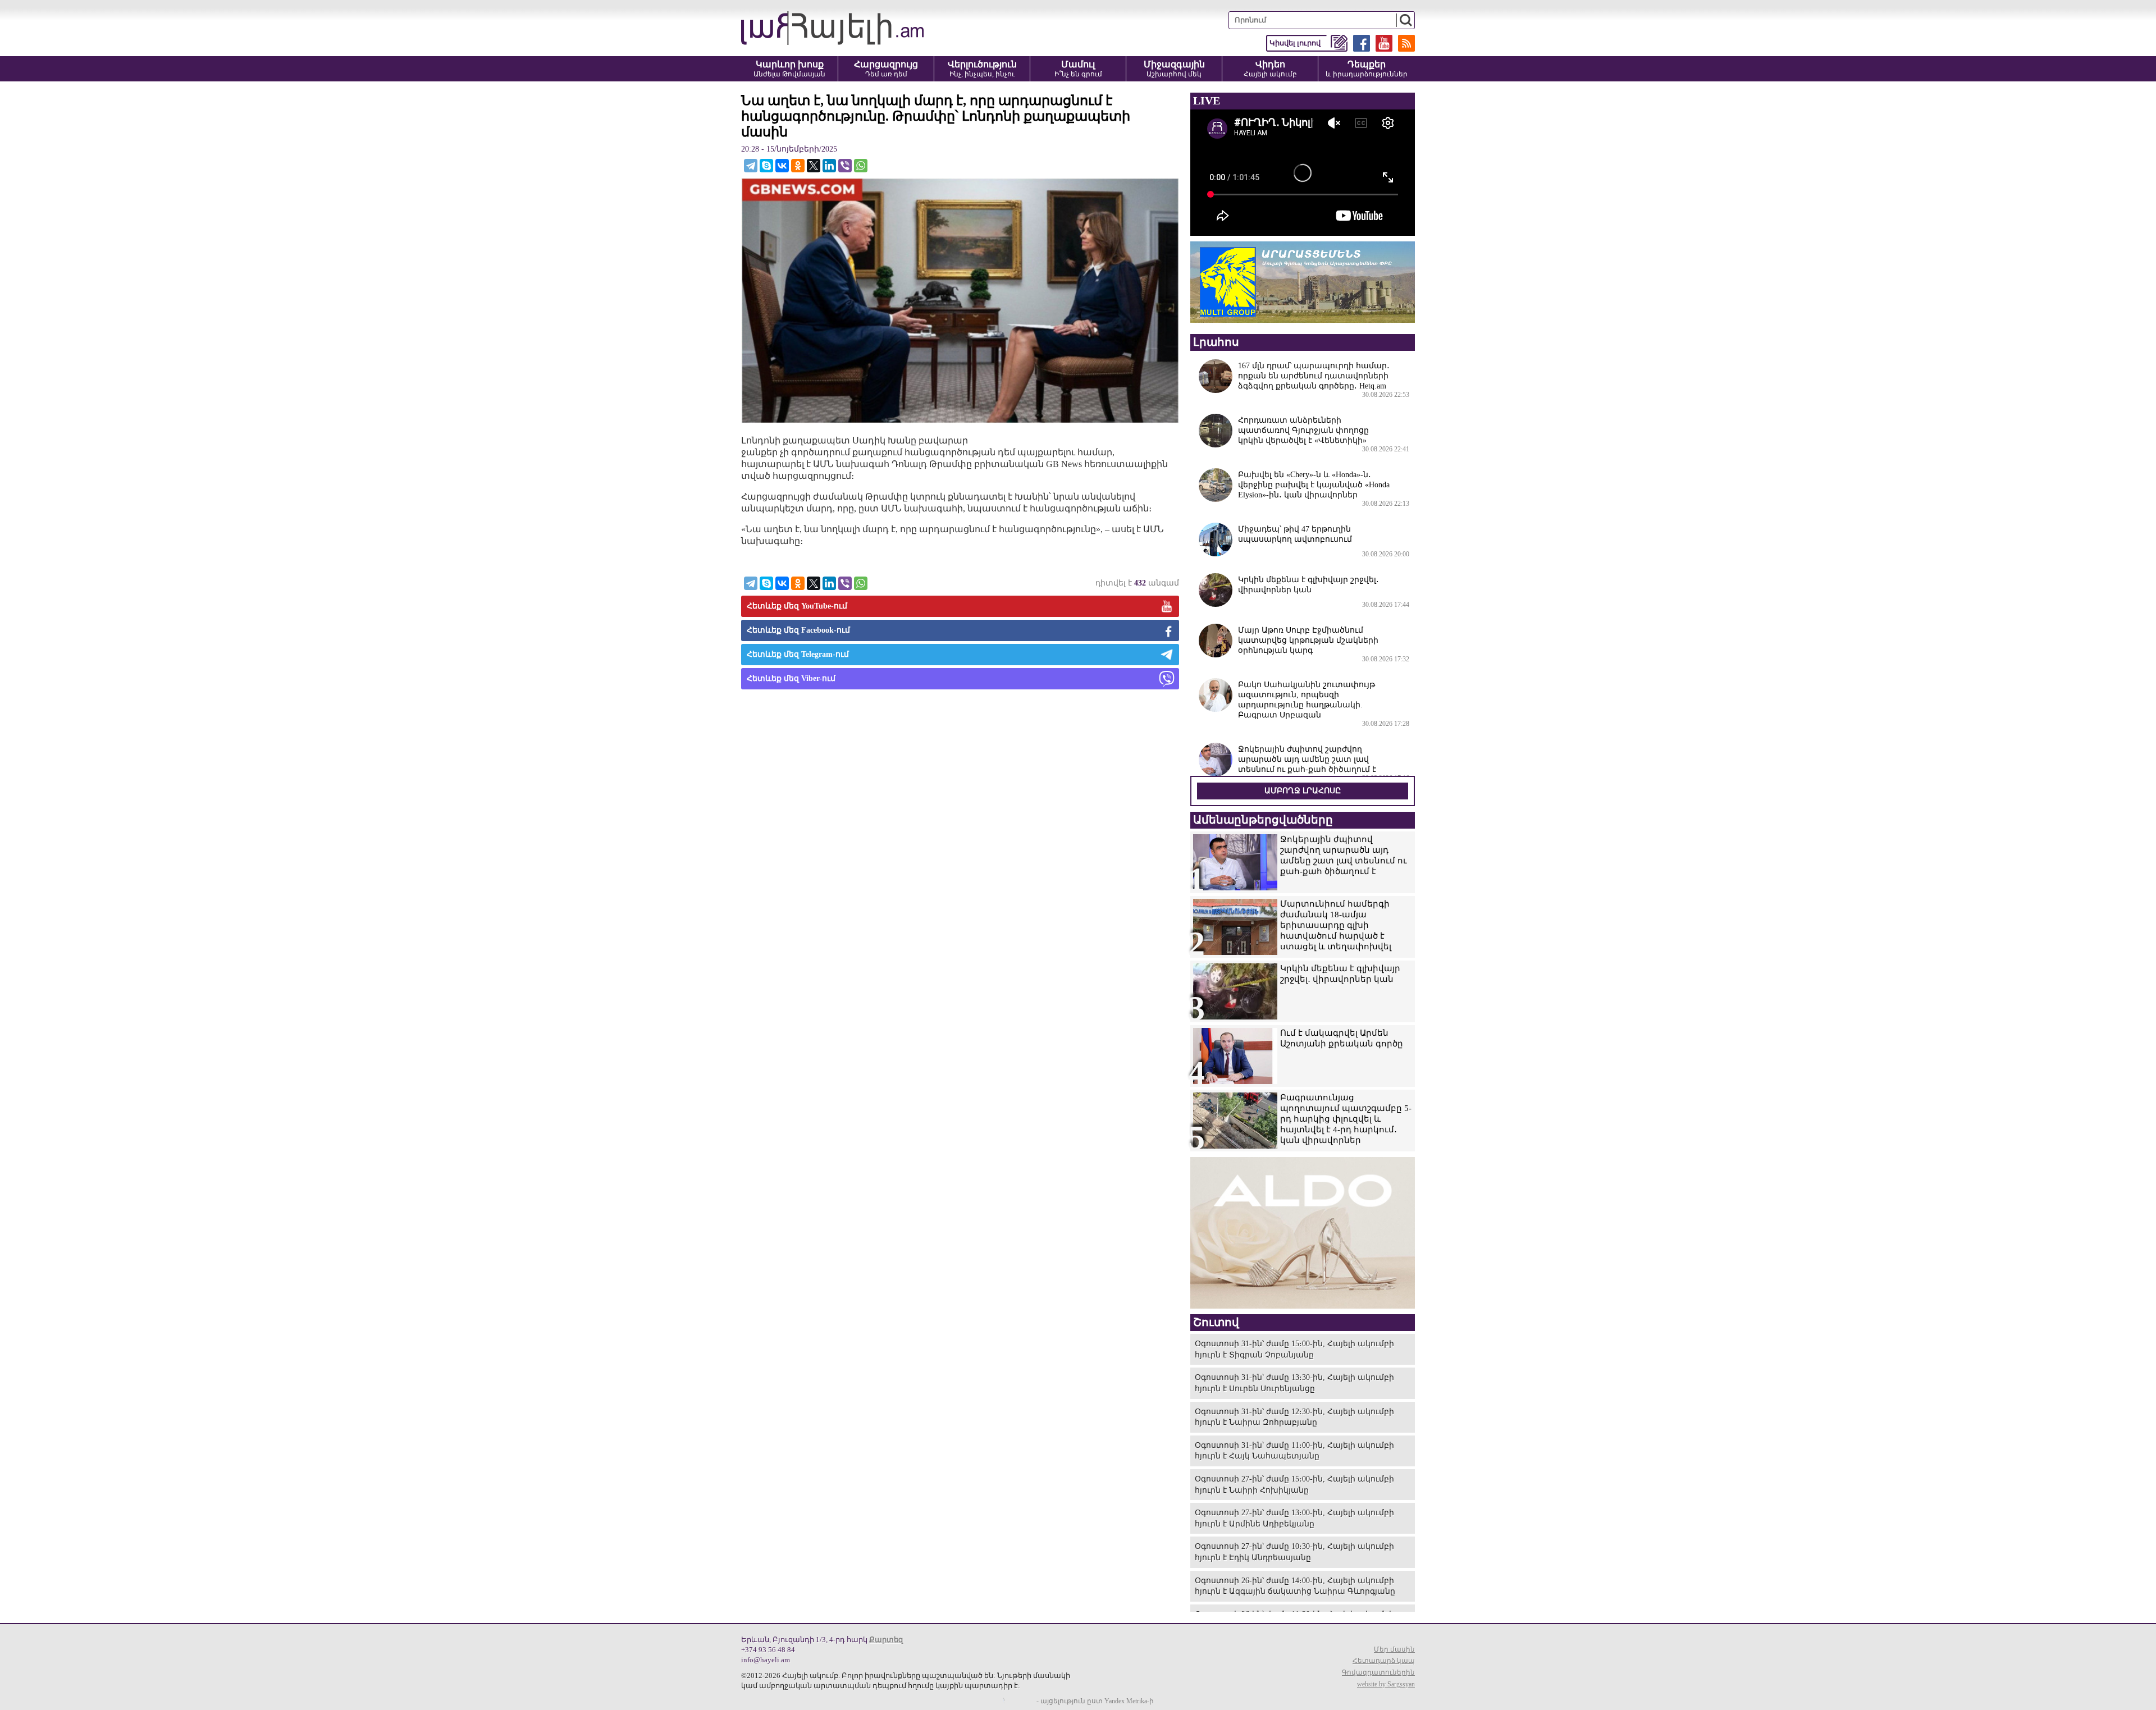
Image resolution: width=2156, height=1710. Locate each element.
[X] (814, 166)
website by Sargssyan (1386, 1684)
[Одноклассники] (798, 166)
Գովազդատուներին (1378, 1672)
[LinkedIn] (829, 166)
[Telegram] (751, 166)
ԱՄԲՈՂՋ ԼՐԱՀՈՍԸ (1303, 791)
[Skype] (766, 166)
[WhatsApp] (861, 166)
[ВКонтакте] (782, 166)
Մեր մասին (1394, 1649)
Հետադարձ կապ (1384, 1661)
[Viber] (845, 166)
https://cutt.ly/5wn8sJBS (2044, 1643)
